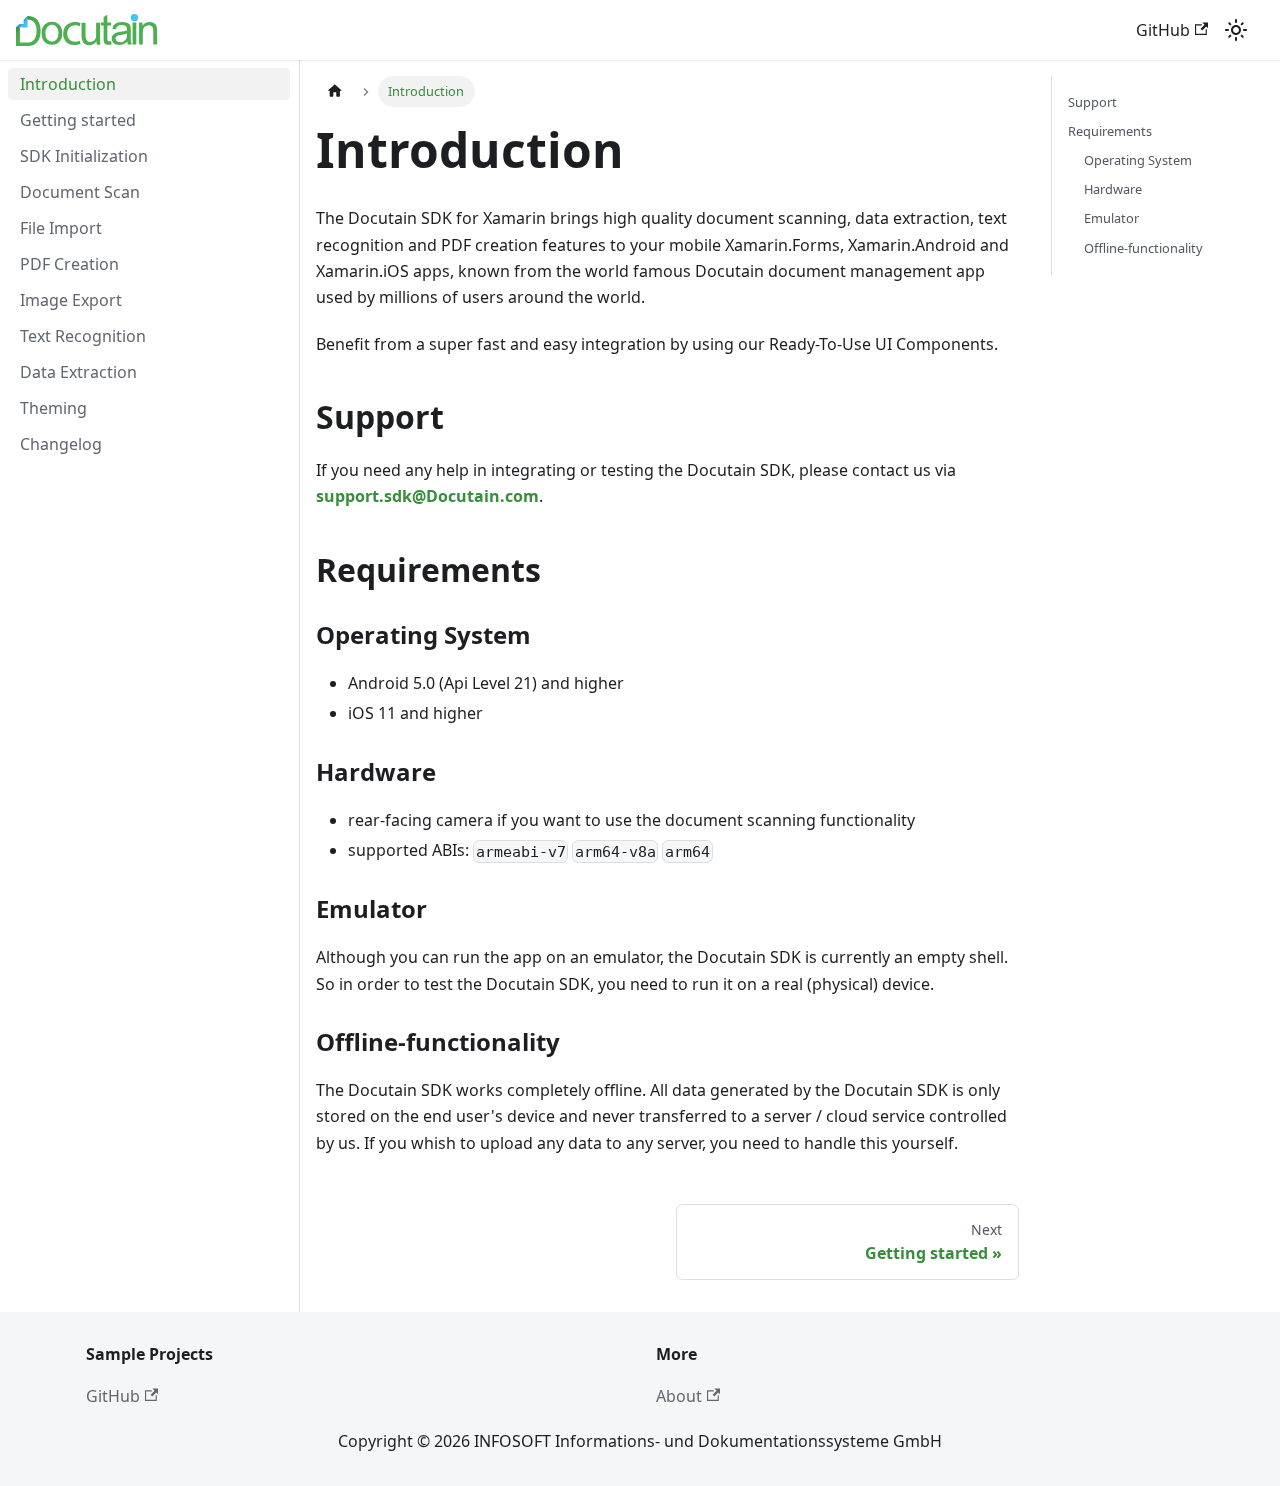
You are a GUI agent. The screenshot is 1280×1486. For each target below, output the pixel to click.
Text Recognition (83, 336)
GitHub (1163, 30)
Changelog (61, 444)
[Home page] (335, 91)
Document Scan (80, 192)
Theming (53, 408)
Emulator (1111, 218)
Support (1092, 102)
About (679, 1396)
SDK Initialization (84, 156)
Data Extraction (78, 372)
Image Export (71, 300)
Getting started (78, 120)
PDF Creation (69, 264)
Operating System (1138, 160)
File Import (61, 228)
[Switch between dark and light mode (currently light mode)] (1236, 30)
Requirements (1110, 131)
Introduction (68, 84)
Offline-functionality (1143, 248)
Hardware (1113, 189)
